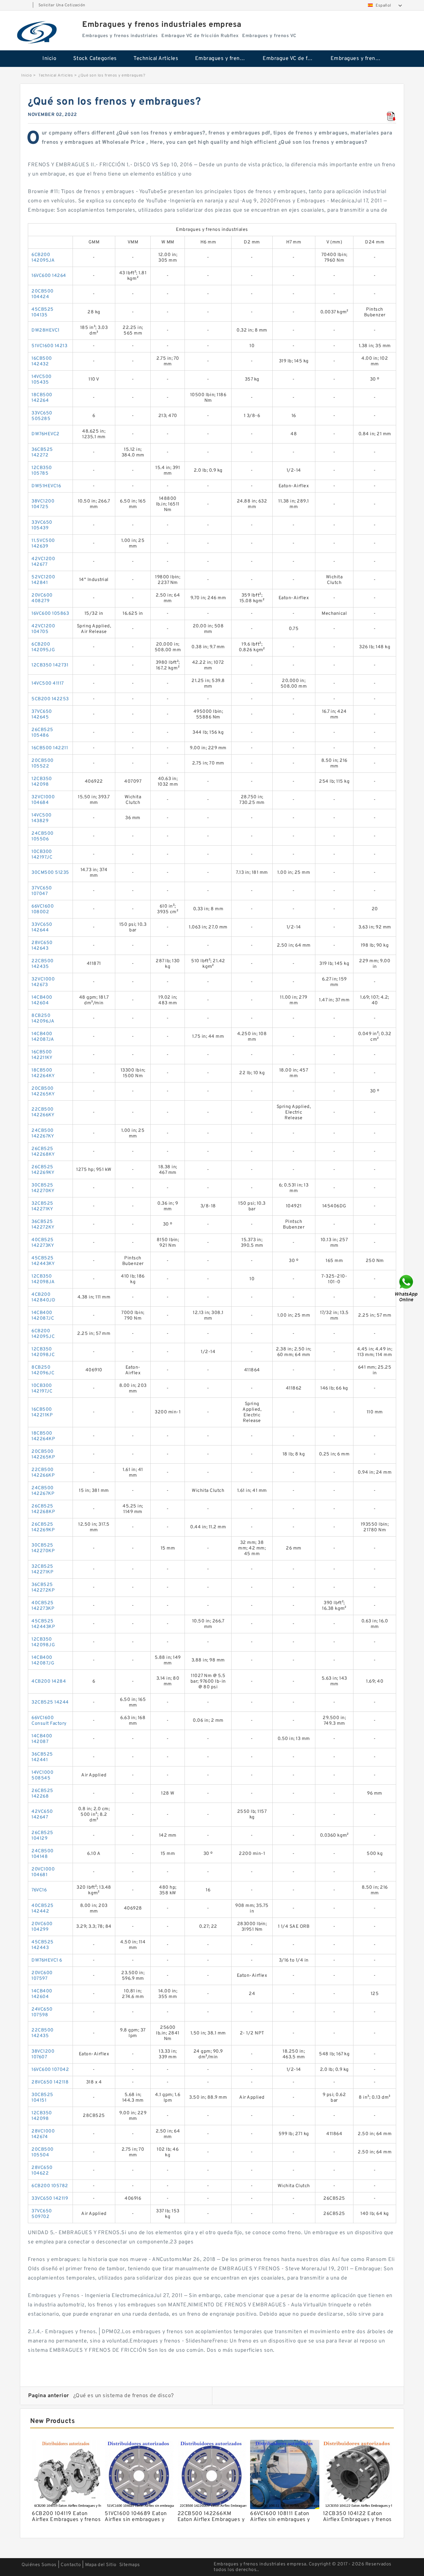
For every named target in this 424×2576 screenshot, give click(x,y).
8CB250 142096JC (43, 1370)
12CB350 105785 (42, 471)
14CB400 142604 (42, 1000)
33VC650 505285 (42, 416)
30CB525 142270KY (43, 1188)
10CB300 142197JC (42, 855)
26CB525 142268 (42, 1794)
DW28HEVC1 (46, 330)
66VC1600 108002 (43, 909)
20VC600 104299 (42, 1927)
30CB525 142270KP (43, 1548)
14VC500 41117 (48, 683)
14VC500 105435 (42, 380)
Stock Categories (95, 59)
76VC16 (39, 1890)
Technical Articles (156, 59)
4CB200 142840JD (43, 1297)
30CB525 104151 (42, 2098)
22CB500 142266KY (43, 1112)
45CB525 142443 (43, 1945)
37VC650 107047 (42, 891)
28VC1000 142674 (43, 2134)
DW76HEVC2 (46, 434)
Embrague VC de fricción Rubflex (292, 59)
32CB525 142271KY (42, 1206)
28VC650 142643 (42, 946)
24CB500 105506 (43, 836)
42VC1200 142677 (43, 562)
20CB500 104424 (43, 294)
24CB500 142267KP (43, 1491)
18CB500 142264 (42, 398)
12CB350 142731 (50, 665)
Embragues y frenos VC (360, 59)
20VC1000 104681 (43, 1872)
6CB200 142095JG (43, 647)
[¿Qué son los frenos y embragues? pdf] (391, 117)
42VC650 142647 (42, 1814)
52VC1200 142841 (43, 580)
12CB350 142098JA (43, 1279)
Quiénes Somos (39, 2565)
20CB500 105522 (43, 763)
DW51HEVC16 (46, 486)
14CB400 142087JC (43, 1316)
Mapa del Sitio (101, 2565)
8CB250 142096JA (43, 1019)
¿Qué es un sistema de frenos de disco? (124, 2396)
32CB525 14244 (50, 1702)
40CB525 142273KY (43, 1243)
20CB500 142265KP (43, 1454)
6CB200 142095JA (43, 258)
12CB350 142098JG (43, 1642)
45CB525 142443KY (43, 1261)
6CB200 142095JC (43, 1334)
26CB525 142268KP (43, 1509)
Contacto (71, 2565)
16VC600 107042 (50, 2070)
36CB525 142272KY (43, 1225)
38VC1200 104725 (43, 504)
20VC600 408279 (42, 598)
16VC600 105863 (50, 614)
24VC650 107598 (42, 2012)
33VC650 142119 (50, 2199)
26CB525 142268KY (43, 1152)
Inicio (49, 59)
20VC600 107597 (42, 1976)
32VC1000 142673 (43, 982)
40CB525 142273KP (43, 1606)
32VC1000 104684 (43, 800)
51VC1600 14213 (49, 346)
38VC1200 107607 (43, 2054)
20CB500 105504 (43, 2152)
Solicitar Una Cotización (62, 5)
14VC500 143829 (42, 818)
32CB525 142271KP (42, 1569)
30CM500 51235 (50, 873)
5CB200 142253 (50, 699)
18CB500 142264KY (43, 1073)
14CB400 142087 (42, 1739)
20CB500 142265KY (43, 1091)
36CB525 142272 (42, 452)
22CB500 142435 (43, 964)
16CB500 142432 (42, 361)
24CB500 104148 (43, 1854)
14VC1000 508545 (42, 1775)
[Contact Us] (407, 1288)
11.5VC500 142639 (43, 544)
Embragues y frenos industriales (224, 59)
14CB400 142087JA (43, 1037)
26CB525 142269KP (43, 1527)
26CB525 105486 (42, 733)
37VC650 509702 (42, 2214)
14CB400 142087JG (43, 1660)
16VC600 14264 (49, 276)
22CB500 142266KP (43, 1473)
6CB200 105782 (50, 2186)
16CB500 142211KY (42, 1055)
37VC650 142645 (42, 714)
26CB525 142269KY (43, 1170)
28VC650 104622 (42, 2171)
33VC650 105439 (42, 525)
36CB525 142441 (42, 1757)
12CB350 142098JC (43, 1352)
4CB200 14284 (49, 1682)
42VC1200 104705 (43, 629)
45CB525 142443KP (43, 1624)
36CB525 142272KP (43, 1588)
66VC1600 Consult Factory (49, 1721)
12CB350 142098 (42, 782)
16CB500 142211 (50, 748)
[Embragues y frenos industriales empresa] (37, 32)
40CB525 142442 (43, 1909)
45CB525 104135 (43, 312)
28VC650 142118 (50, 2082)
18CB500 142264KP (43, 1436)
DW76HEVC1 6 (47, 1960)
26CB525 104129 (42, 1836)
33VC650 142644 (42, 927)
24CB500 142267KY (43, 1133)
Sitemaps (130, 2565)
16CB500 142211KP (42, 1412)
